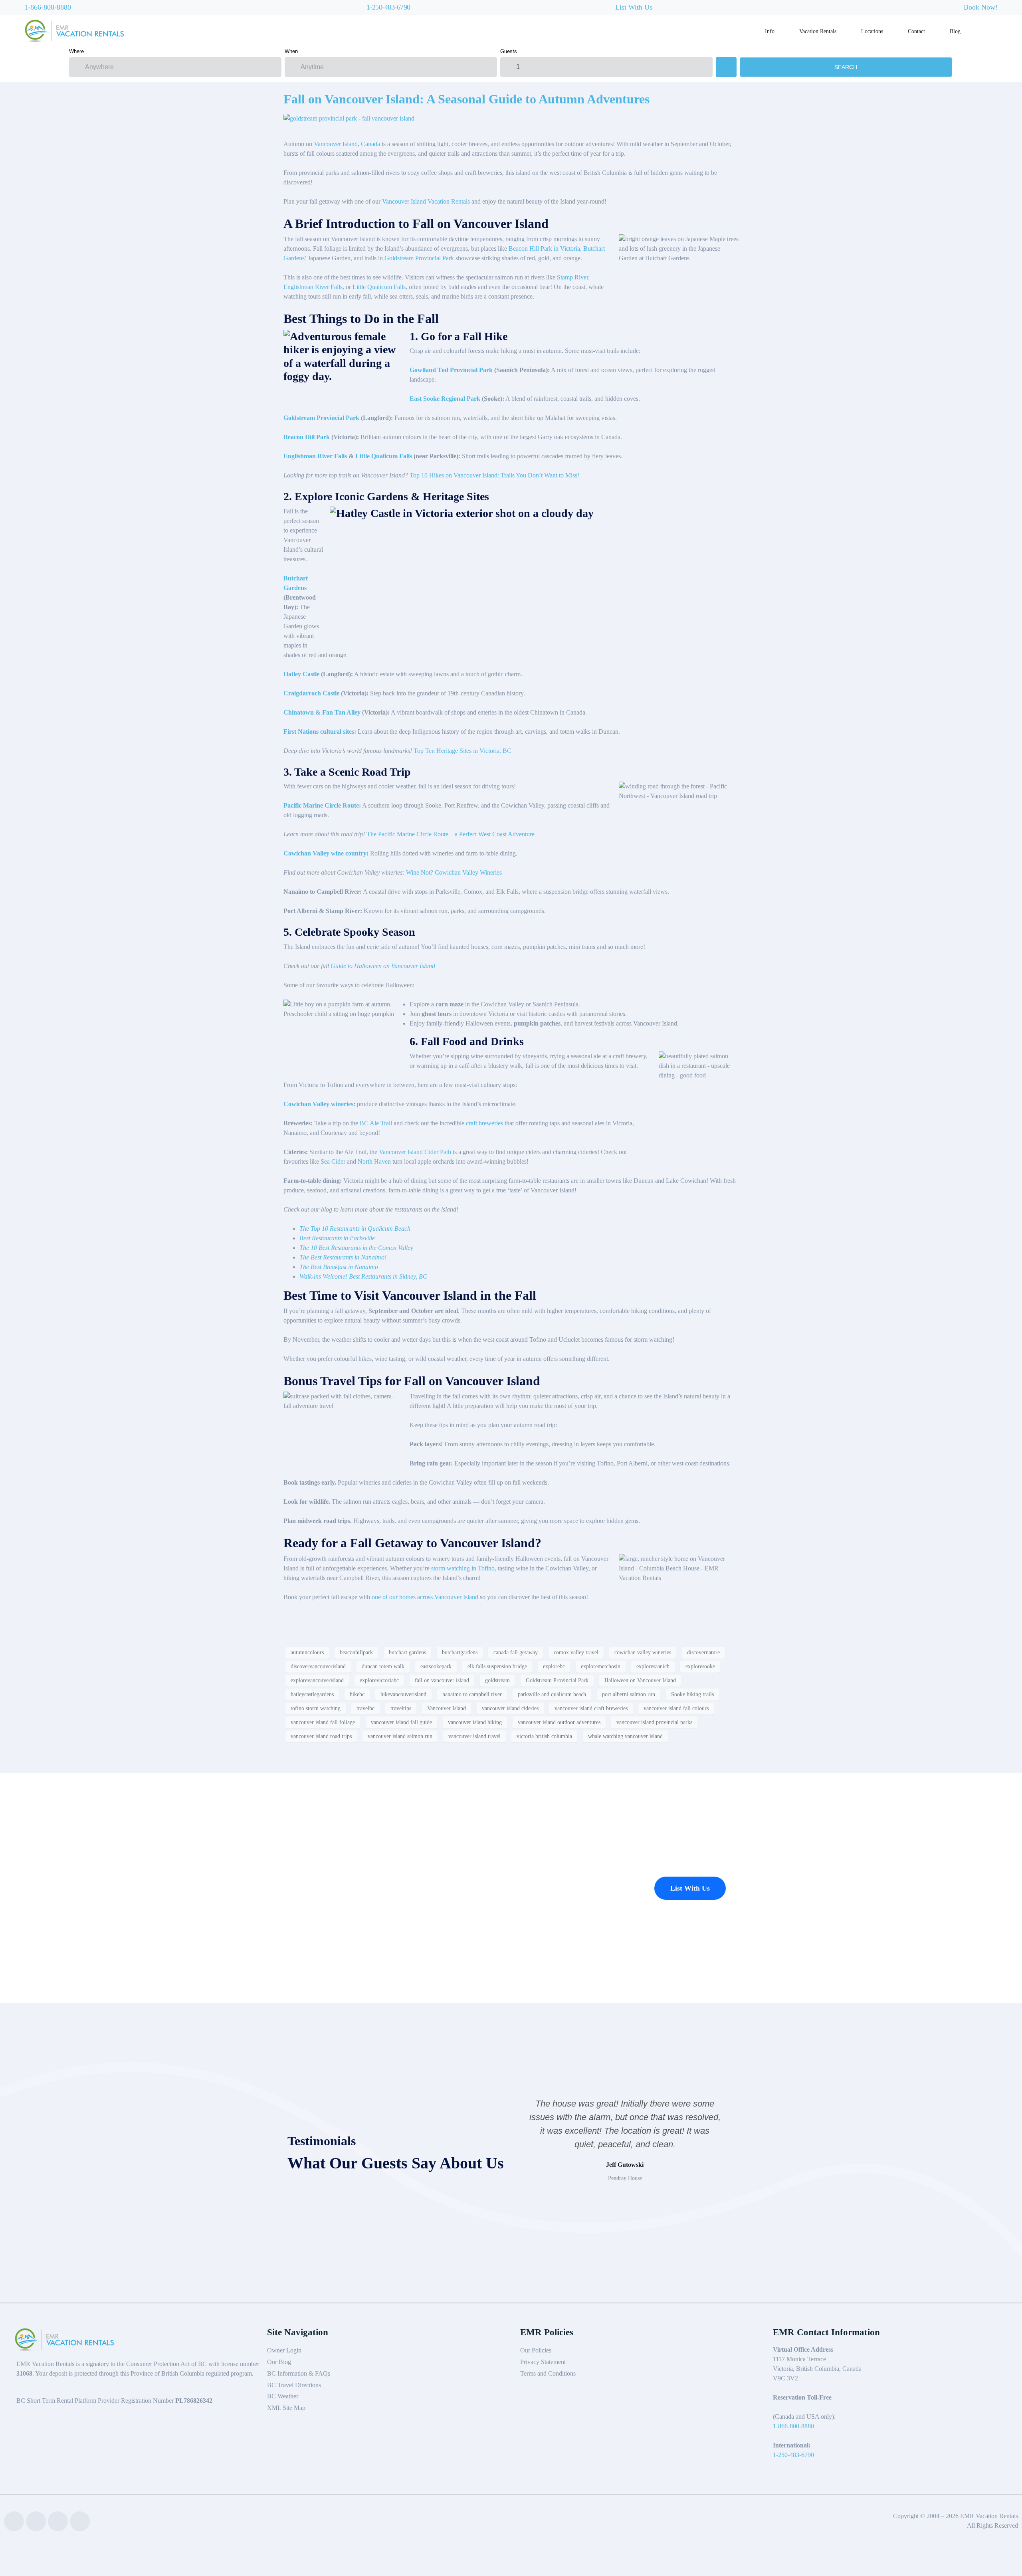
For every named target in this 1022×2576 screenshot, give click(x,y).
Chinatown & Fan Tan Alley (322, 712)
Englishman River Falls (313, 287)
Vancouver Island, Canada (347, 144)
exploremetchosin (601, 1666)
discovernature (703, 1652)
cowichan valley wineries (643, 1652)
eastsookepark (436, 1666)
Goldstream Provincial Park (419, 258)
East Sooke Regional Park (445, 399)
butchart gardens (407, 1652)
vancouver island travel (474, 1736)
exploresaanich (653, 1666)
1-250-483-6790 (388, 7)
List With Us (634, 7)
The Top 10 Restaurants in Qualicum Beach (355, 1229)
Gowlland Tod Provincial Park (451, 370)
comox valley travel (576, 1652)
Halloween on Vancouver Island (640, 1680)
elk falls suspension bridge (497, 1666)
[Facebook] (14, 2521)
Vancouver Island (447, 1708)
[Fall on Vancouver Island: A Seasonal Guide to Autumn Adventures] (349, 118)
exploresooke (700, 1666)
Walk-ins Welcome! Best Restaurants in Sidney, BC (363, 1276)
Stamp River (572, 277)
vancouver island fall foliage (323, 1722)
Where (76, 51)
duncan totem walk (383, 1666)
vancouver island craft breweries (591, 1708)
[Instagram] (80, 2521)
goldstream (497, 1680)
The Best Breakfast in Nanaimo (339, 1267)
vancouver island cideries (510, 1708)
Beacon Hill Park (307, 437)
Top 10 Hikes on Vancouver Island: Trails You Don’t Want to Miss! (494, 475)
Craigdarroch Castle (311, 693)
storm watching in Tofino (463, 1568)
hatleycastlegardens (312, 1694)
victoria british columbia (544, 1736)
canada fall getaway (516, 1652)
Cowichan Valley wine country (325, 853)
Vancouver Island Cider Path (415, 1152)
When (291, 51)
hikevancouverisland (403, 1694)
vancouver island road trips (321, 1736)
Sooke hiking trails (692, 1694)
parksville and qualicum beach (552, 1694)
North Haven (374, 1161)
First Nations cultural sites (319, 732)
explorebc (554, 1666)
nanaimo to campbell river (472, 1694)
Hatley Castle (301, 674)
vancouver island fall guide (401, 1722)
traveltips (401, 1708)
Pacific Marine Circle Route (321, 805)
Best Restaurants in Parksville (337, 1238)
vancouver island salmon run (400, 1736)
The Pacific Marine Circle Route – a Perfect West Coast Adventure (451, 834)
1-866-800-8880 (48, 7)
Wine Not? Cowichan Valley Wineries (454, 872)
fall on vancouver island (442, 1680)
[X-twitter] (58, 2521)
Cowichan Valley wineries (318, 1104)
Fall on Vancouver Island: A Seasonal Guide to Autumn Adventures (466, 99)
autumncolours (307, 1652)
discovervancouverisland (318, 1666)
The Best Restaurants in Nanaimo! (343, 1257)
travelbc (365, 1708)
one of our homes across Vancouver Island (424, 1597)
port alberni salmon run (629, 1694)
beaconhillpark (356, 1652)
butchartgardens (460, 1652)
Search (846, 67)
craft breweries (484, 1123)
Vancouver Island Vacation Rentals (426, 201)
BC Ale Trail (376, 1123)
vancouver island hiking (475, 1722)
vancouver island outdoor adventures (559, 1722)
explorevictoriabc (379, 1680)
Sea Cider (333, 1161)
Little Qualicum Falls (379, 287)
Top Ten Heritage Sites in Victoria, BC (462, 751)
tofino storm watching (316, 1708)
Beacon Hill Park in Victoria (544, 248)
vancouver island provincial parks (654, 1722)
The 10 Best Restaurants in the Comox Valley (356, 1248)
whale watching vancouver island (625, 1736)
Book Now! (981, 7)
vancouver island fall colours (676, 1708)
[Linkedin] (36, 2521)
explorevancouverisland (317, 1680)
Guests (509, 51)
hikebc (357, 1694)
